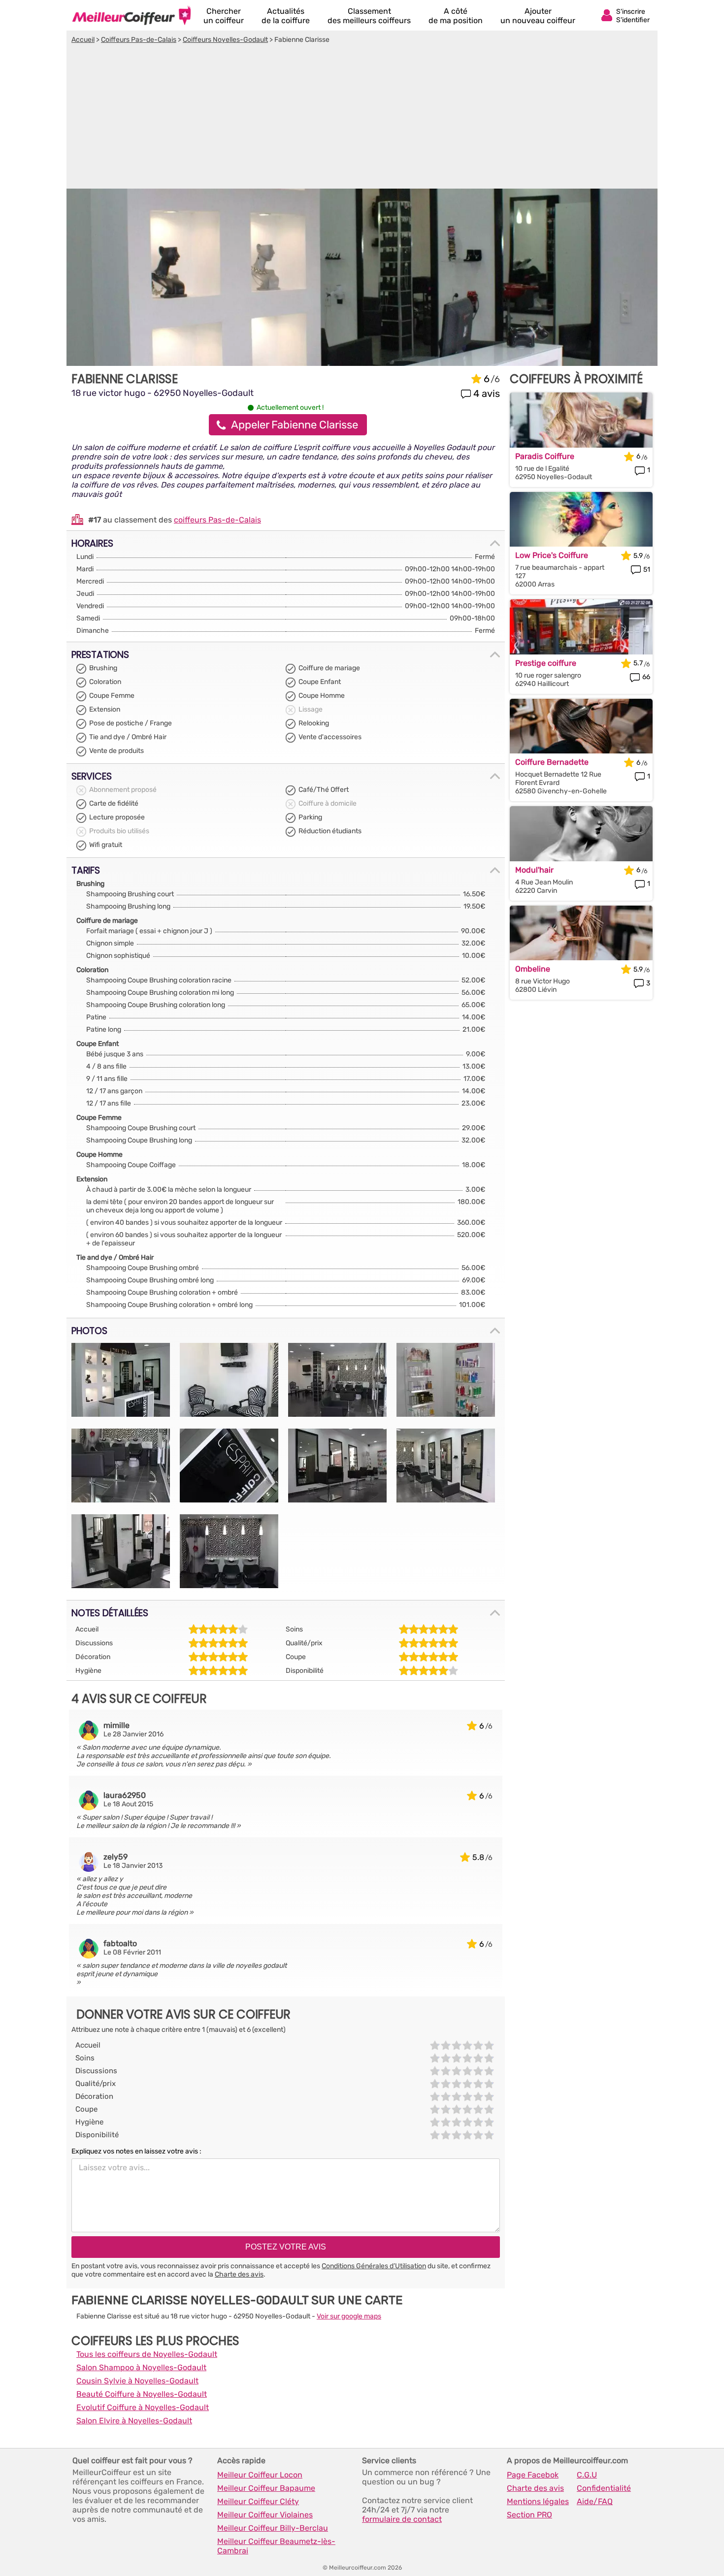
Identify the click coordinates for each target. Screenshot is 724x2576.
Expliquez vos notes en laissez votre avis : (136, 2151)
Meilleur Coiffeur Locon (260, 2475)
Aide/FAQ (595, 2501)
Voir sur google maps (349, 2316)
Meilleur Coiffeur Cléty (258, 2501)
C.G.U (587, 2475)
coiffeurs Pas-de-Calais (217, 520)
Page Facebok (533, 2475)
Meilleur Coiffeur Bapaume (266, 2488)
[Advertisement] (362, 118)
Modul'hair (534, 870)
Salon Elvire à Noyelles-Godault (134, 2421)
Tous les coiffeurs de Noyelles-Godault (147, 2354)
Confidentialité (604, 2488)
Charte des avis (239, 2274)
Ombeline (533, 969)
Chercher (224, 16)
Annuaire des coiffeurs (132, 15)
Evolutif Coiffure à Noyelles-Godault (143, 2407)
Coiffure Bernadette (552, 762)
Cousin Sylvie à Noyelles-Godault (137, 2381)
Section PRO (529, 2515)
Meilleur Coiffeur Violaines (265, 2515)
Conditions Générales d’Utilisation (374, 2266)
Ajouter (538, 16)
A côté (456, 16)
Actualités (286, 16)
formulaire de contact (402, 2519)
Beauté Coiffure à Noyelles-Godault (142, 2394)
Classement (369, 16)
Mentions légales (538, 2501)
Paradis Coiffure (545, 456)
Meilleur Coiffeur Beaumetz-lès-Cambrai (276, 2546)
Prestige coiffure (546, 663)
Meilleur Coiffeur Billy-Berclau (273, 2528)
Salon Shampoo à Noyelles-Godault (141, 2367)
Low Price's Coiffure (552, 555)
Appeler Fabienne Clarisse (295, 425)
